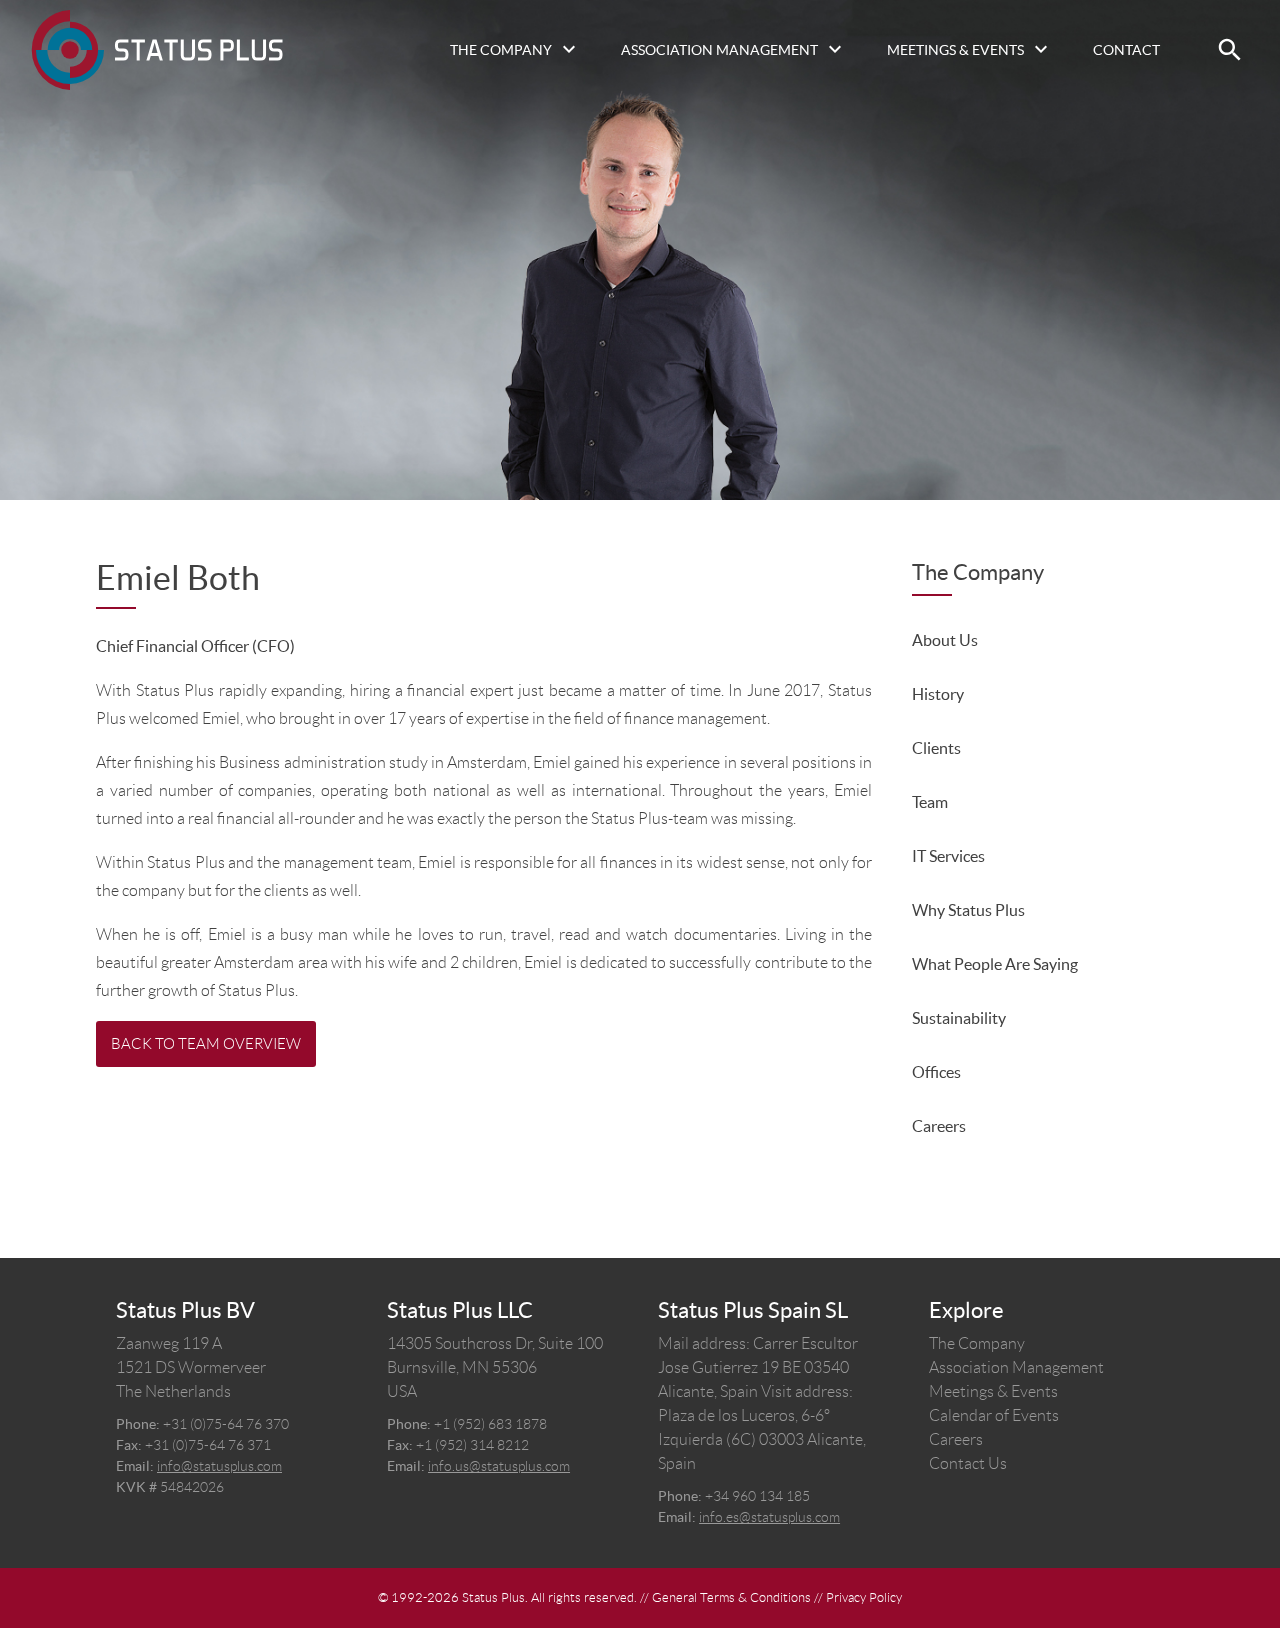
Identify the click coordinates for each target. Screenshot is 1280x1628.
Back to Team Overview (206, 1044)
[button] (1230, 50)
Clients (936, 748)
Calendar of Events (994, 1415)
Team (930, 802)
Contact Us (968, 1463)
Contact (1126, 50)
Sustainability (959, 1018)
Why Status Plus (968, 910)
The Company (501, 50)
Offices (936, 1072)
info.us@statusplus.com (499, 1466)
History (938, 694)
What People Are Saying (995, 964)
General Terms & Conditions (731, 1597)
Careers (939, 1126)
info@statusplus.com (219, 1466)
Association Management (719, 50)
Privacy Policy (864, 1597)
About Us (945, 640)
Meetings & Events (955, 50)
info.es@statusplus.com (769, 1517)
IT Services (948, 856)
